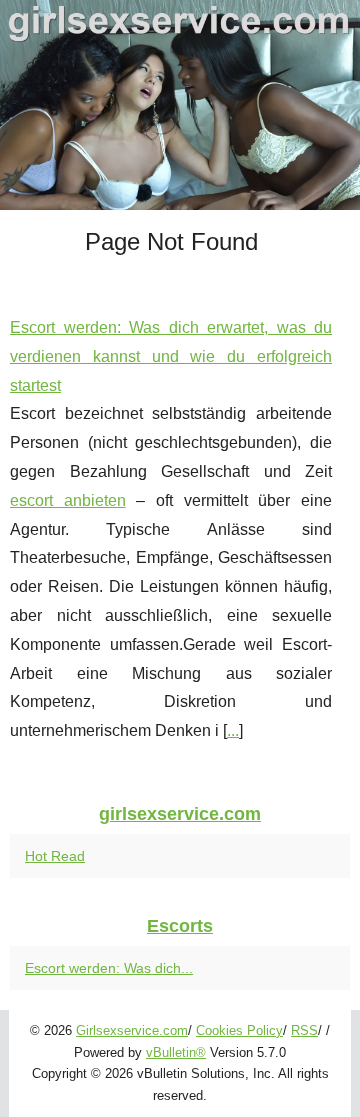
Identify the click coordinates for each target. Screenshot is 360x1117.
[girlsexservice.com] (180, 105)
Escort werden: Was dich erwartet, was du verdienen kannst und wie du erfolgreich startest (171, 356)
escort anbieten (68, 500)
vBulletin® (176, 1052)
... (233, 730)
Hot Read (55, 856)
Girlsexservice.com (132, 1030)
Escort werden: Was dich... (109, 968)
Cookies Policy (239, 1030)
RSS (304, 1030)
